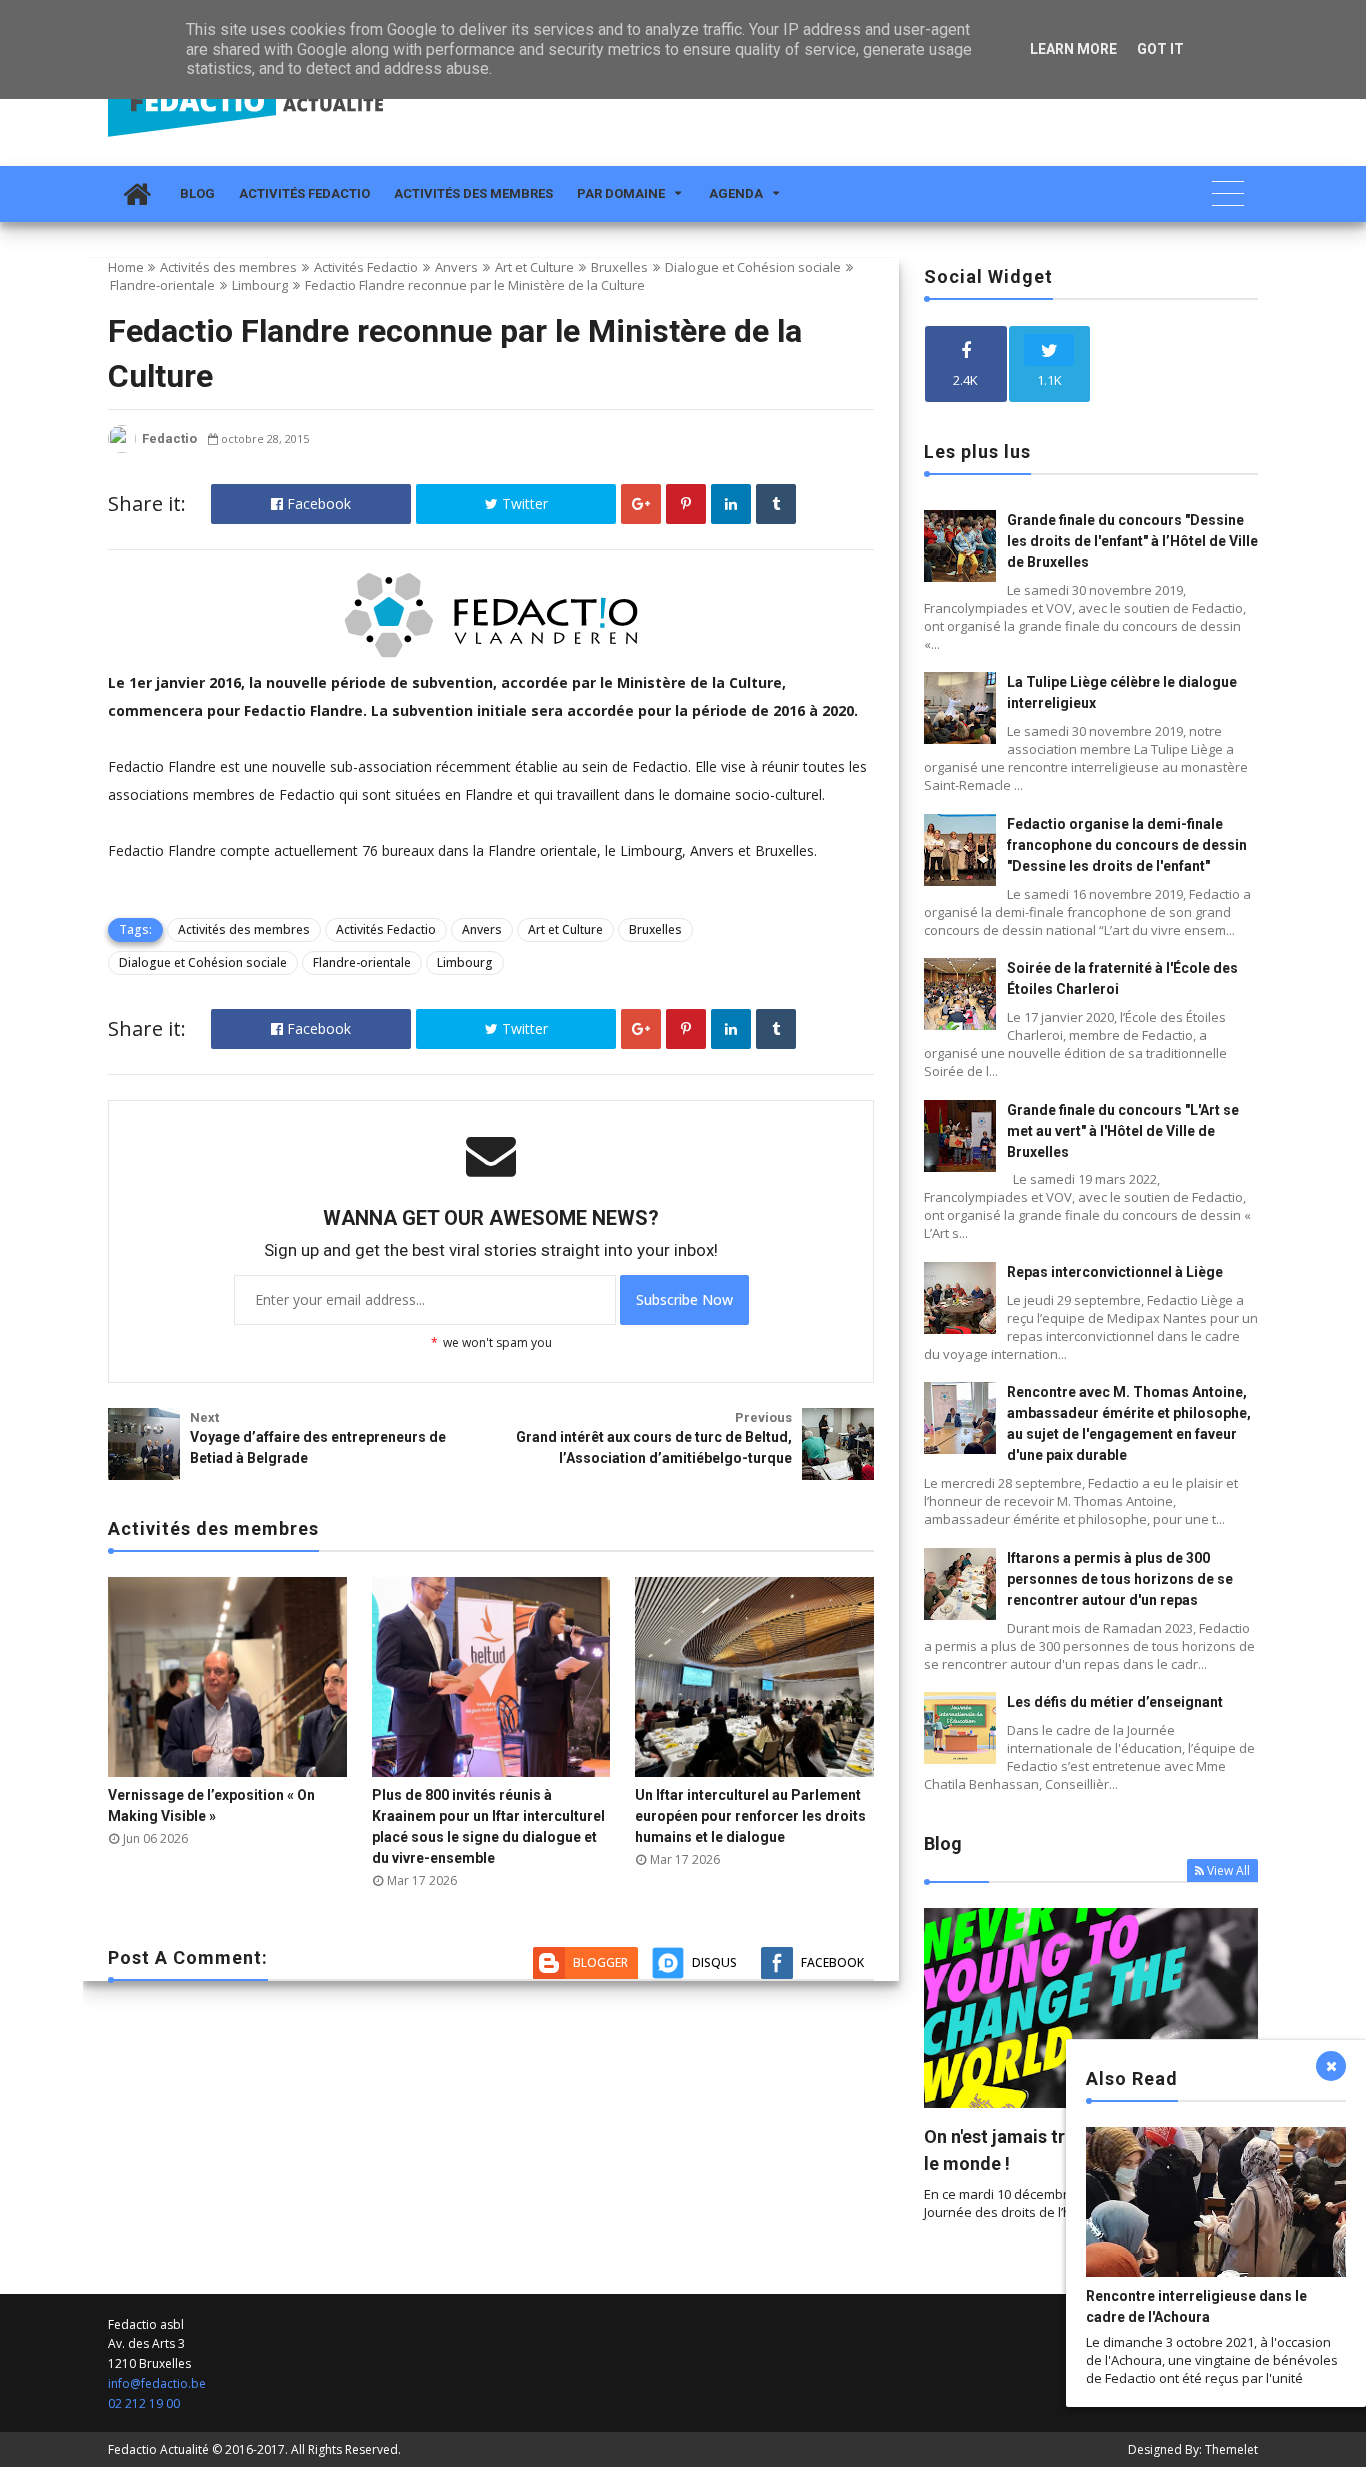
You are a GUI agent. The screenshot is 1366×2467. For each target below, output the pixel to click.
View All (1228, 1870)
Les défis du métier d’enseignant (1115, 1702)
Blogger (600, 1962)
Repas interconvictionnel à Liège (1115, 1272)
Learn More (1073, 49)
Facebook (317, 503)
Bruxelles (619, 267)
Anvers (456, 267)
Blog (197, 193)
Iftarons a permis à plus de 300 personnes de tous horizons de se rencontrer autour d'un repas (1120, 1579)
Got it (1160, 49)
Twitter (523, 503)
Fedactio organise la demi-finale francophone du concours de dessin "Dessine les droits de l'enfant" (1127, 845)
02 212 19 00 (144, 2403)
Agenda (736, 193)
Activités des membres (473, 193)
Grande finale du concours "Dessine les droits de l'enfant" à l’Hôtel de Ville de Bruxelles (1132, 541)
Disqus (714, 1962)
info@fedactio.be (157, 2383)
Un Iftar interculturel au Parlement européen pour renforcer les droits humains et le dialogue (750, 1816)
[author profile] (122, 448)
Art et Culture (534, 267)
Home (126, 267)
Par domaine (621, 193)
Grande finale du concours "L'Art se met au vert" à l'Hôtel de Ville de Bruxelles (1123, 1131)
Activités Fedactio (304, 193)
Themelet (1231, 2449)
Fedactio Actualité (158, 2449)
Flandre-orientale (162, 285)
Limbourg (260, 285)
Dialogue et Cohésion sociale (753, 267)
